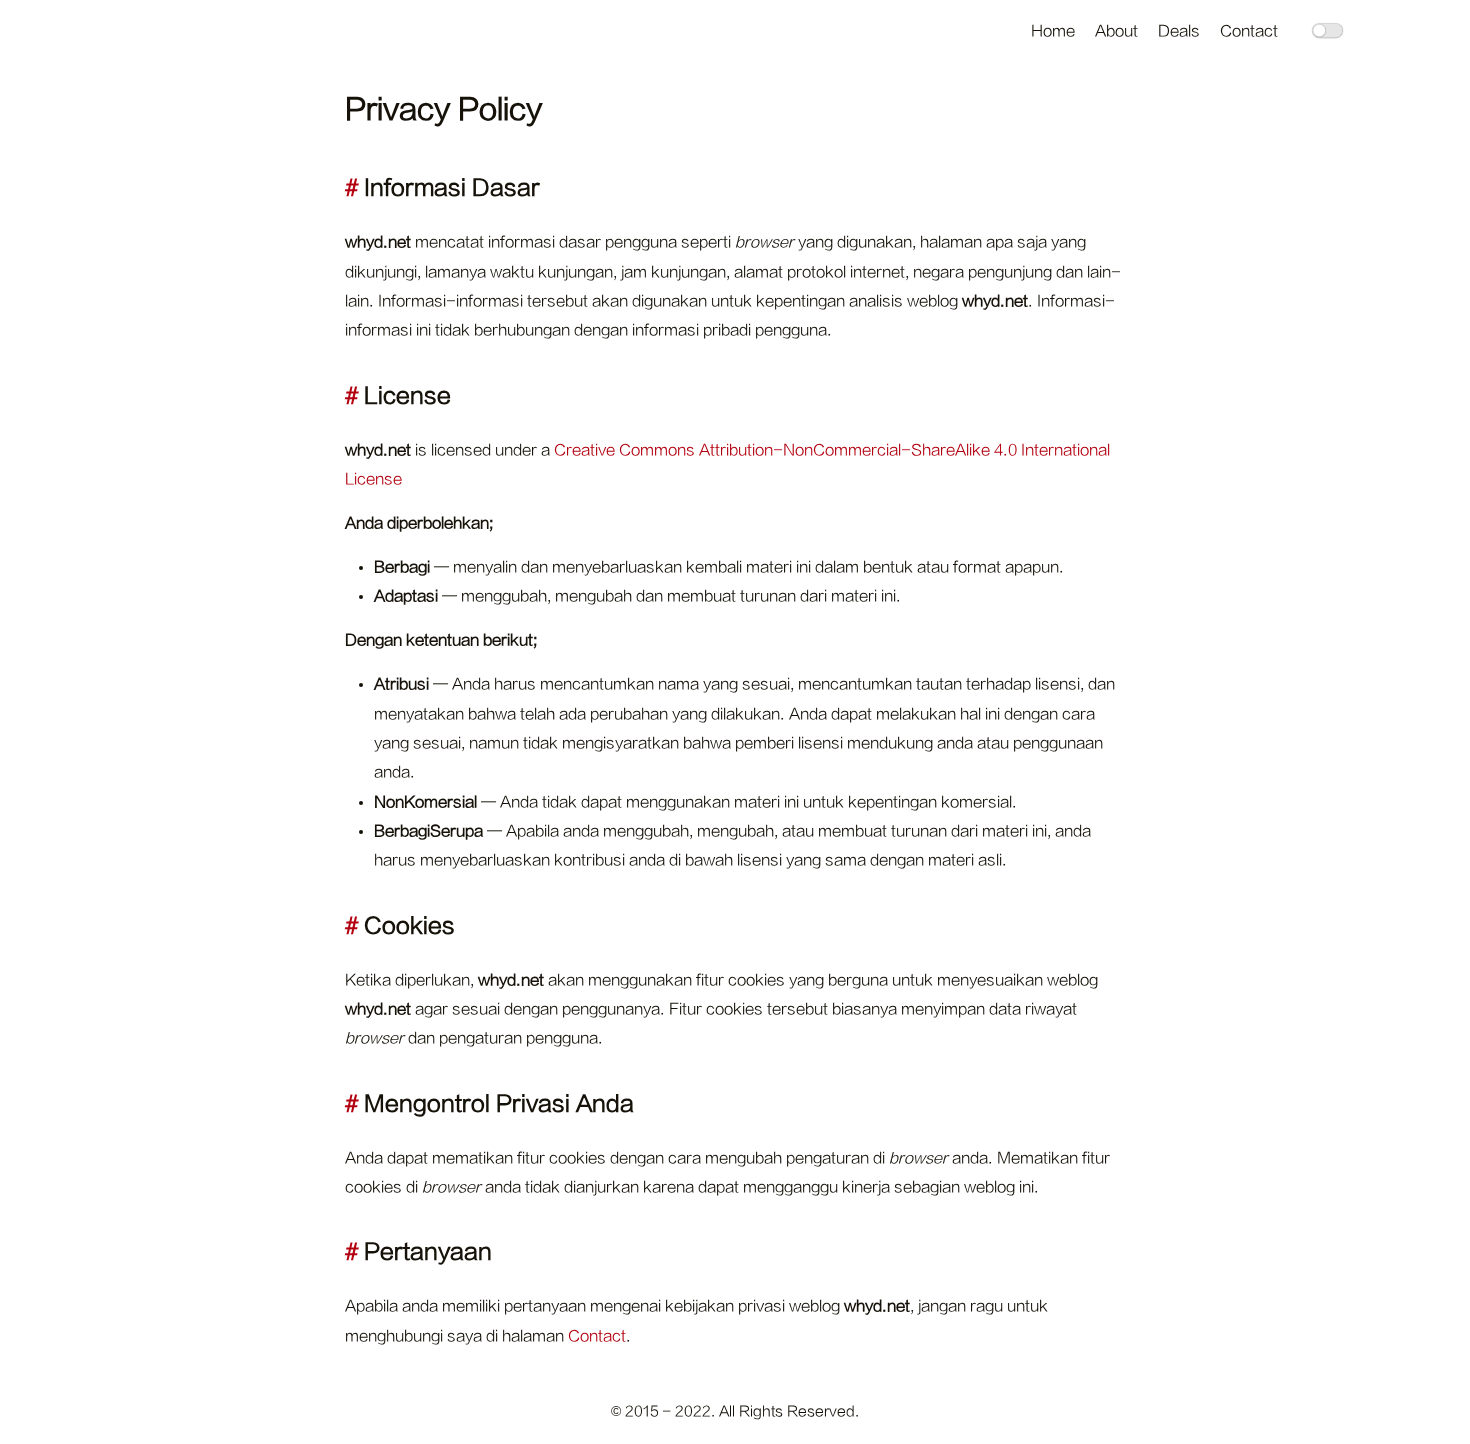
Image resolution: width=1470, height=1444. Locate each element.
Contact (1249, 31)
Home (1053, 31)
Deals (1179, 31)
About (1116, 31)
